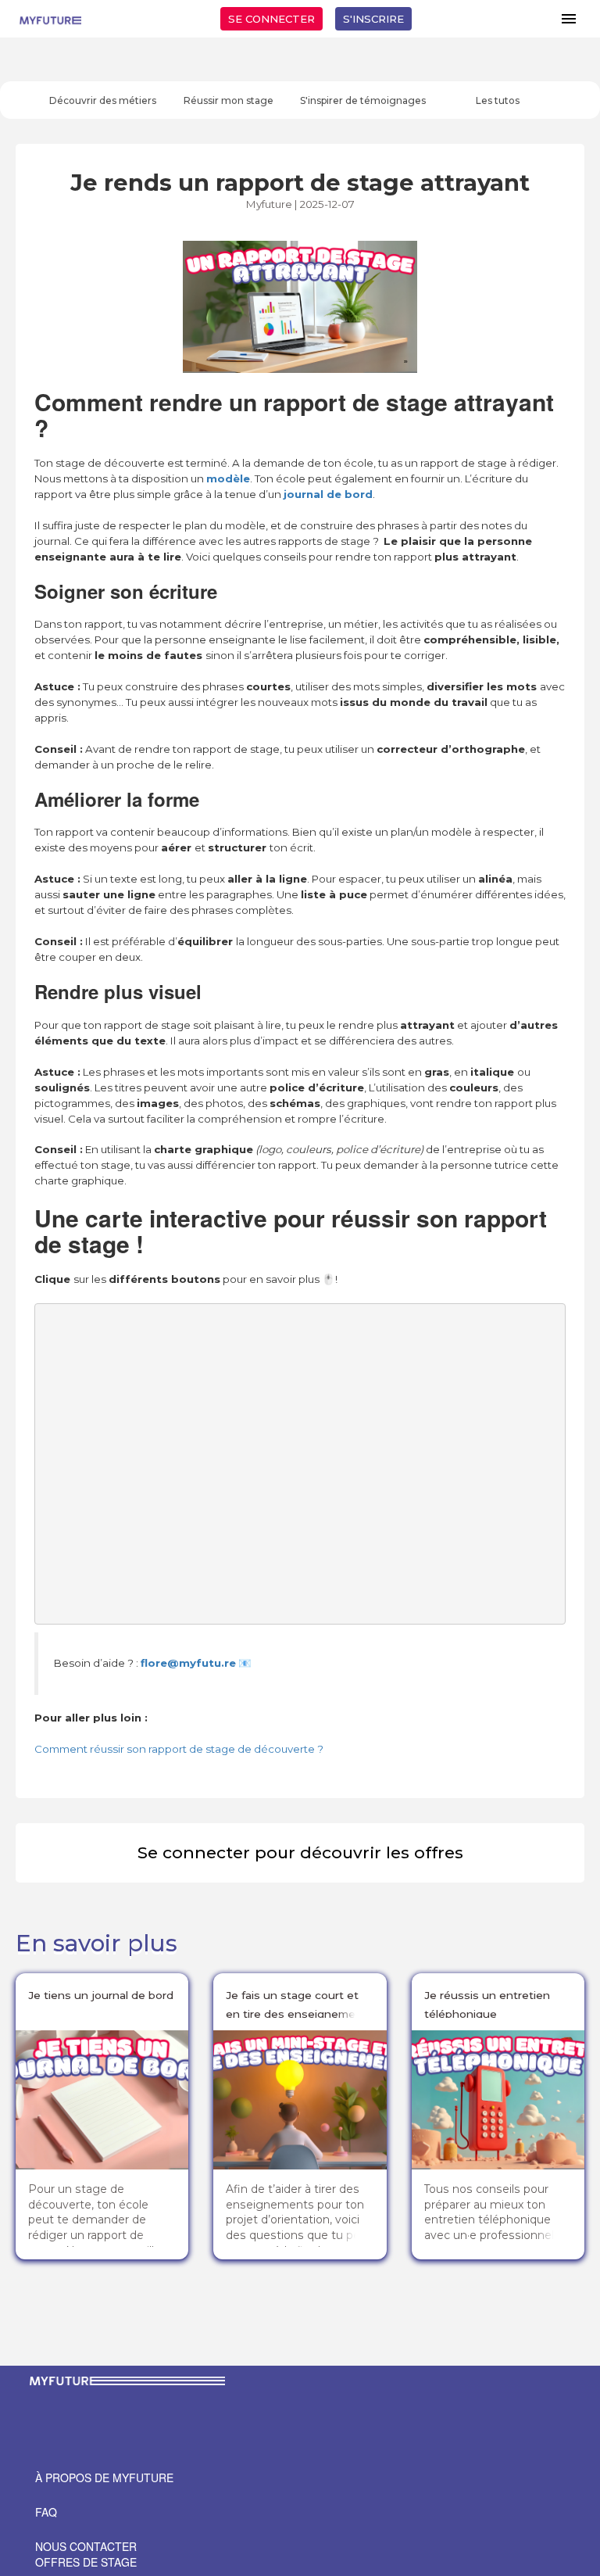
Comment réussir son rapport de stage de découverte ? (179, 1749)
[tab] (103, 100)
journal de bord (328, 494)
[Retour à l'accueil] (50, 19)
